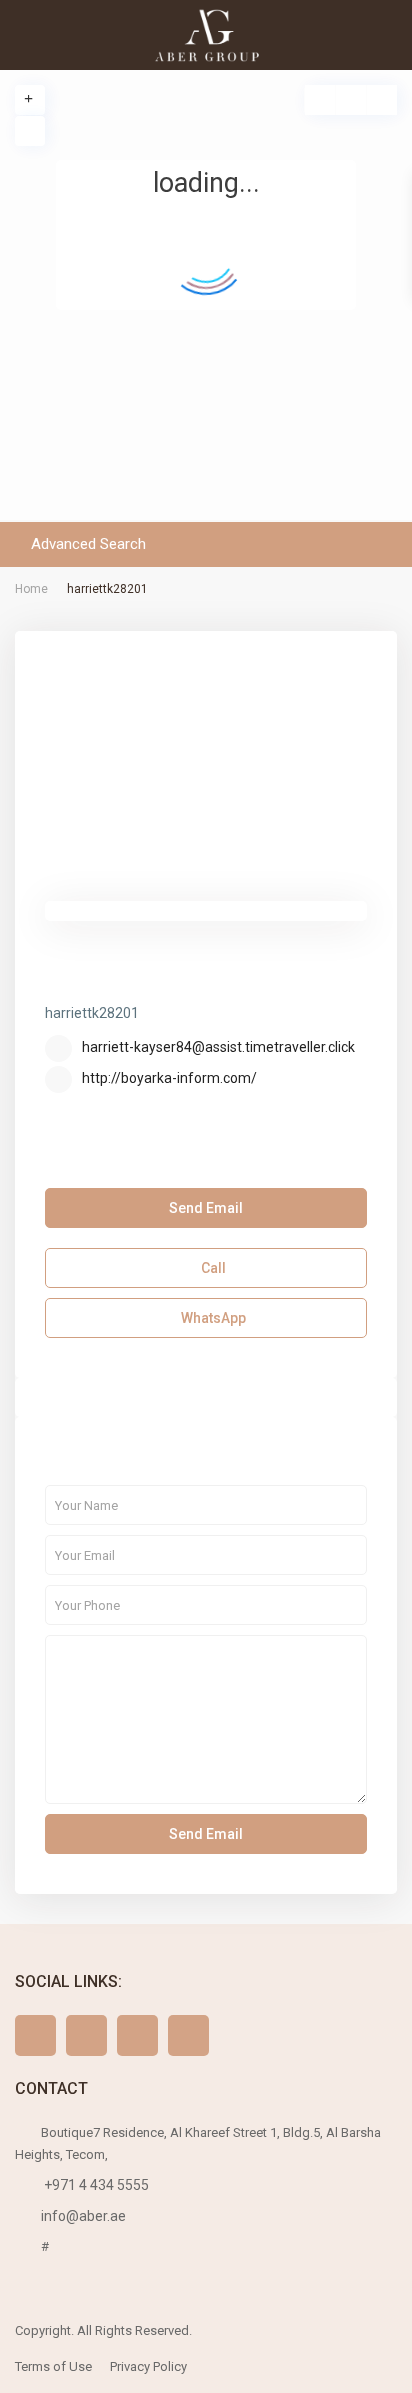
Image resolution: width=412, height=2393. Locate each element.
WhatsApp (212, 1318)
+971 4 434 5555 (95, 2185)
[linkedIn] (188, 2035)
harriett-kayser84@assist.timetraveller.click (218, 1047)
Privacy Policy (148, 2366)
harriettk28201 (125, 983)
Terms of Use (53, 2366)
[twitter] (86, 2035)
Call (212, 1268)
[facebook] (35, 2035)
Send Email (206, 1208)
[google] (137, 2035)
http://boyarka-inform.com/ (169, 1078)
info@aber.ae (83, 2216)
